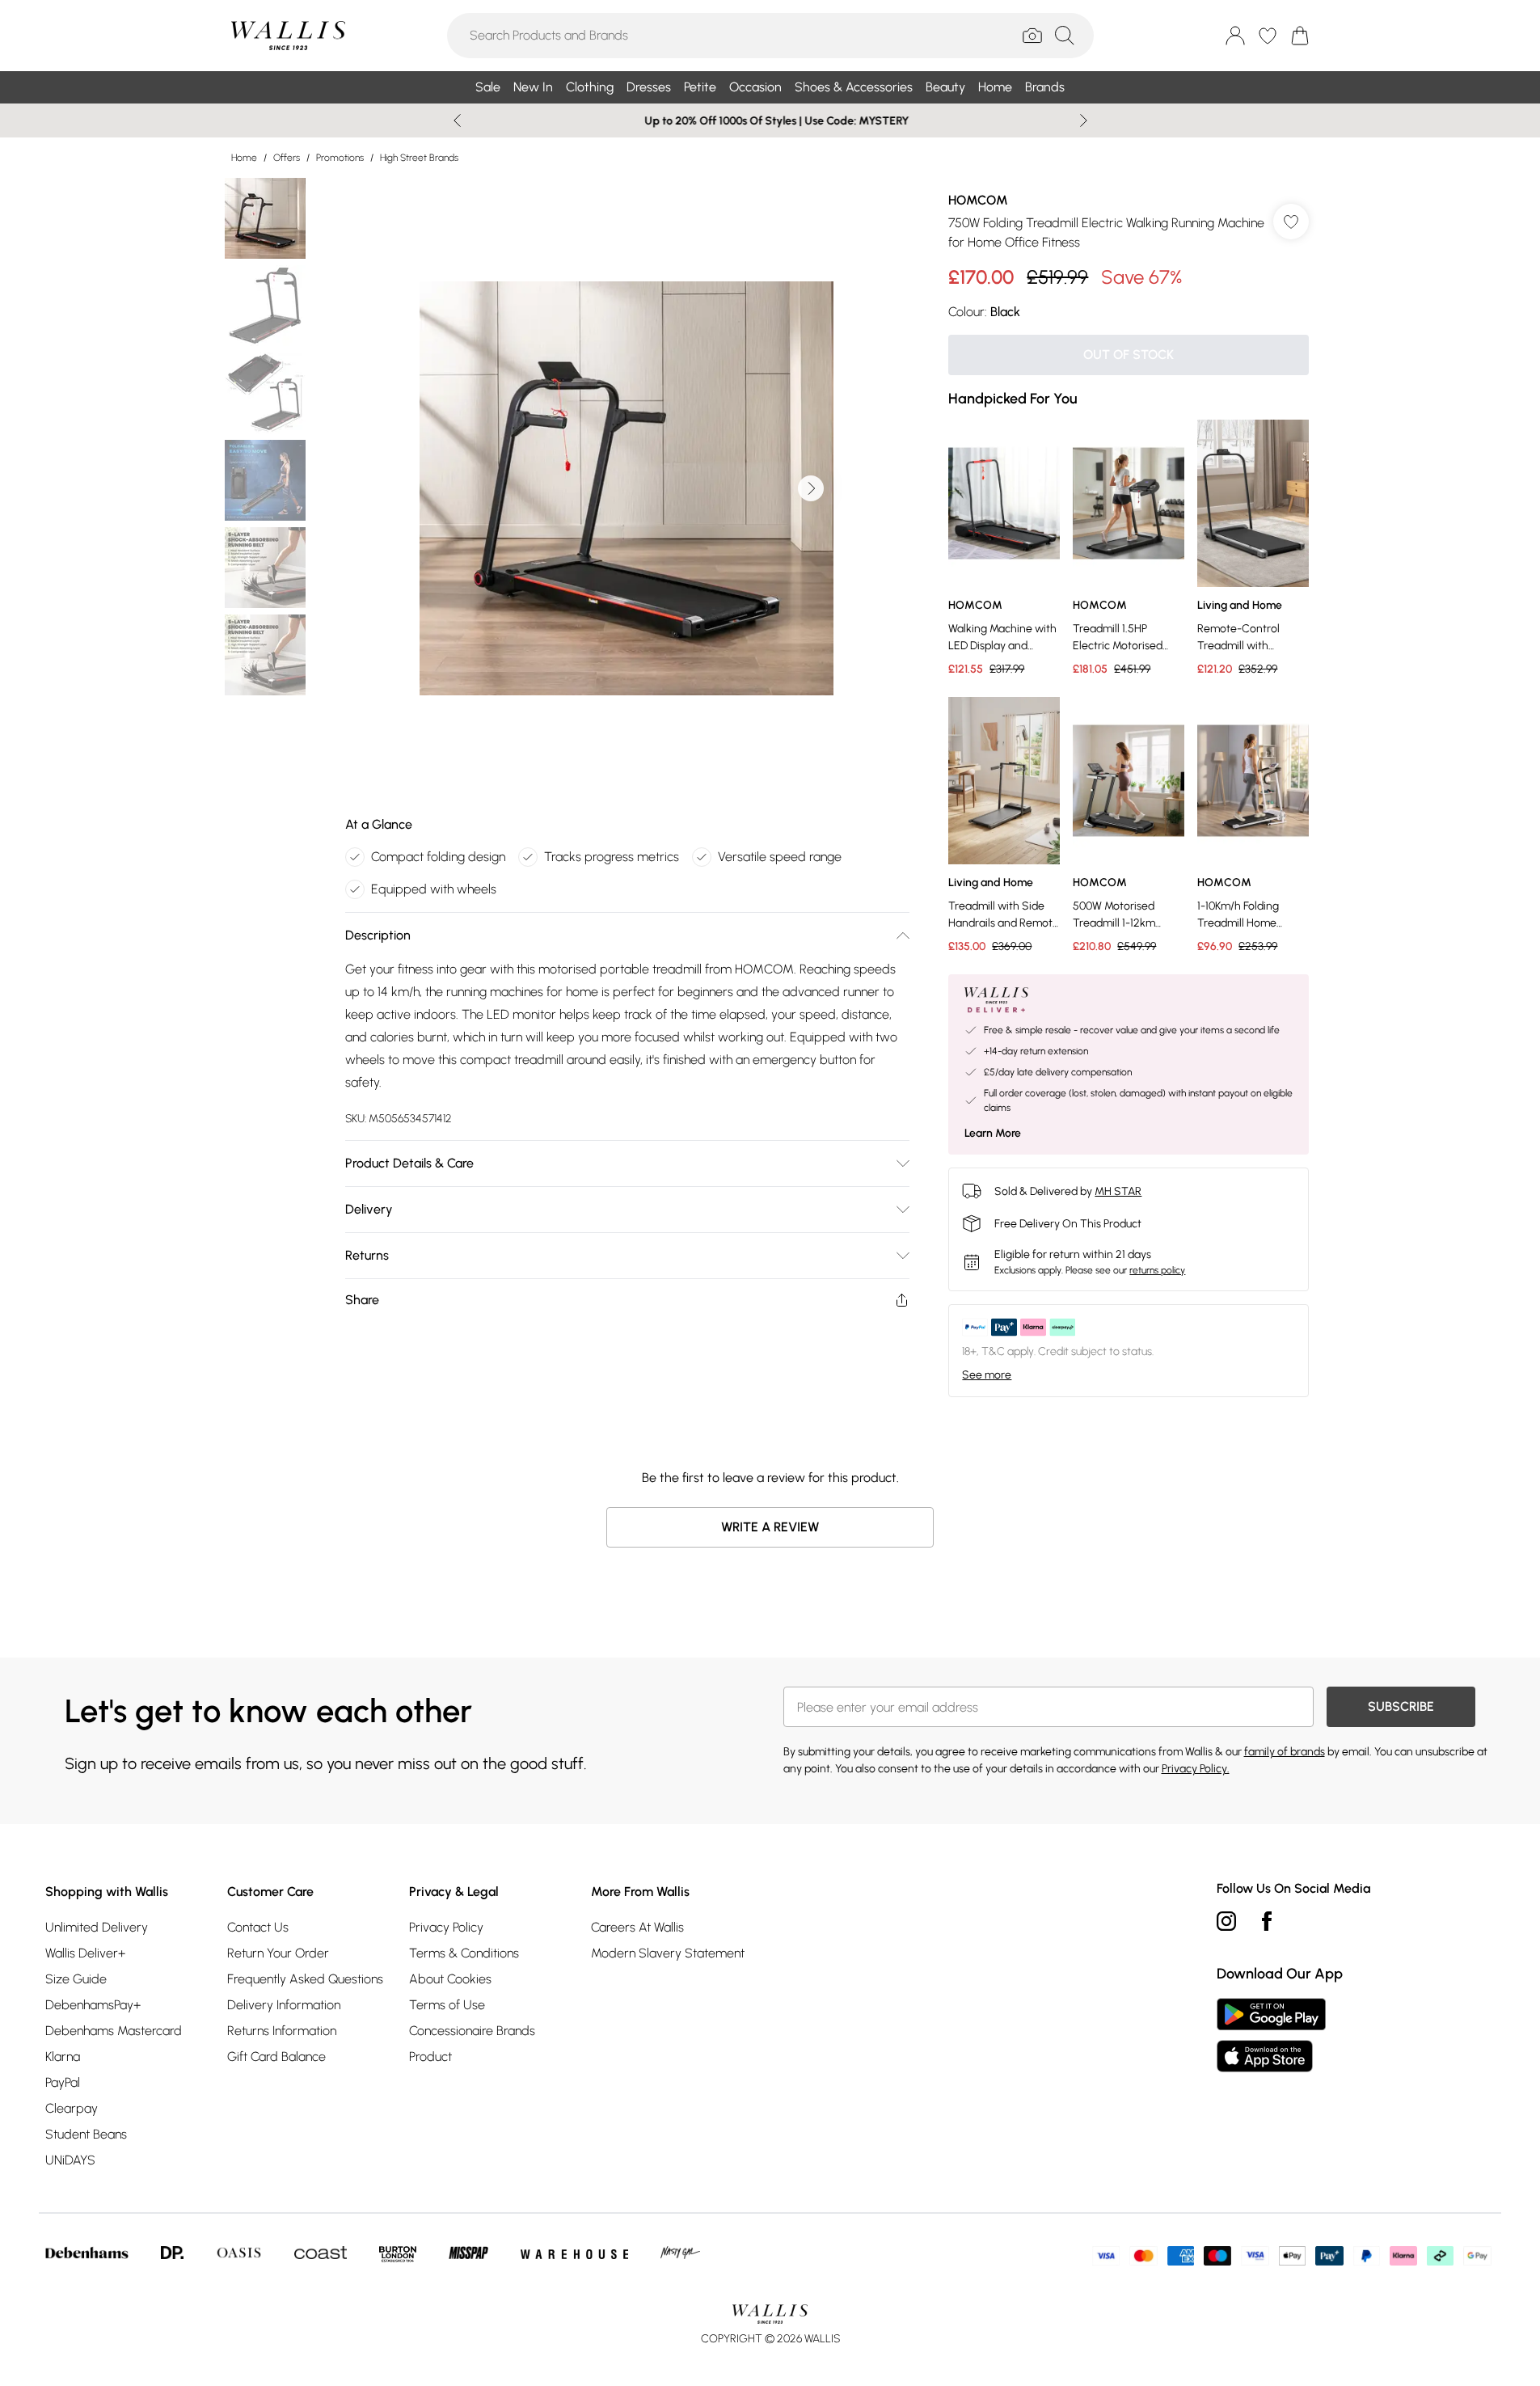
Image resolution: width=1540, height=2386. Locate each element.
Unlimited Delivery (97, 1927)
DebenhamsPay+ (93, 2005)
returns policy (1157, 1270)
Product (430, 2057)
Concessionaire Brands (472, 2031)
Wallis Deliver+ (85, 1953)
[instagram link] (1226, 1921)
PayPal (63, 2082)
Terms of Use (447, 2005)
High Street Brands (419, 158)
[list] (627, 488)
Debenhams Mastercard (114, 2031)
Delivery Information (284, 2005)
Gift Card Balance (276, 2057)
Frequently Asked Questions (305, 1979)
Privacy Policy (446, 1927)
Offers (287, 158)
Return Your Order (278, 1953)
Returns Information (282, 2031)
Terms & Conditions (464, 1953)
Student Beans (86, 2134)
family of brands (1285, 1752)
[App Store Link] (1271, 2035)
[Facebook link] (1267, 1921)
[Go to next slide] (811, 488)
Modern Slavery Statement (668, 1953)
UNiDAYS (70, 2160)
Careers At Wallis (637, 1927)
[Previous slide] (457, 120)
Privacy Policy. (1196, 1769)
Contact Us (258, 1927)
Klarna (63, 2057)
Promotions (340, 158)
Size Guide (76, 1979)
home (244, 158)
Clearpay (72, 2108)
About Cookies (450, 1979)
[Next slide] (1084, 120)
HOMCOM (978, 200)
